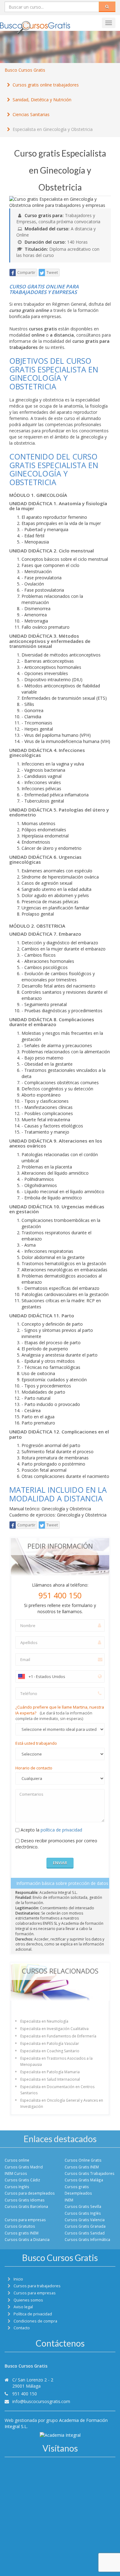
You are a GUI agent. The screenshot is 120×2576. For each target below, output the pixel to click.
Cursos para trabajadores (37, 2286)
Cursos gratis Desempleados (78, 2190)
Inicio (18, 2279)
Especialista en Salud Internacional (50, 2079)
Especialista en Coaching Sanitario (50, 2051)
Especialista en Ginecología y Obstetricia (53, 129)
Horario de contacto (34, 1768)
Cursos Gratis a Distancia (27, 2239)
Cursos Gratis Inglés (83, 2213)
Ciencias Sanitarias (31, 114)
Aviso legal (23, 2307)
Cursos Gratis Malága (84, 2180)
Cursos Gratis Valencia (85, 2220)
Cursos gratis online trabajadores (46, 85)
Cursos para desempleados (30, 2193)
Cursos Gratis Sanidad (85, 2233)
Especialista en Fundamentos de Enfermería (58, 2036)
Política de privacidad (33, 2314)
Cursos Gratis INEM (82, 2167)
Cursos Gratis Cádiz (22, 2180)
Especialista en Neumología (44, 2021)
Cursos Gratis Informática (87, 2239)
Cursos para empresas (25, 2220)
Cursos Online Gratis (83, 2160)
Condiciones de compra (35, 2321)
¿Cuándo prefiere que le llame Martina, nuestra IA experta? (60, 1713)
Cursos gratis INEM (22, 2233)
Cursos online (17, 2160)
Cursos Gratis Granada (85, 2226)
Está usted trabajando (36, 1743)
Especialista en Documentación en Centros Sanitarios (57, 2090)
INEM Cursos (16, 2173)
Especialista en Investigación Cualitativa (54, 2029)
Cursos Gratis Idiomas (25, 2200)
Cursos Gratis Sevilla (83, 2206)
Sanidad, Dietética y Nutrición (42, 100)
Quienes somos (28, 2300)
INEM (69, 2200)
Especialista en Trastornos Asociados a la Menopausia (56, 2061)
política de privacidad (61, 1830)
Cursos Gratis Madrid (24, 2167)
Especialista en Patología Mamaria (50, 2072)
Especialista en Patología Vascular (50, 2043)
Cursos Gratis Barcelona (26, 2206)
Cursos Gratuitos (20, 2226)
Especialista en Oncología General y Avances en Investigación (62, 2103)
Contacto (22, 2328)
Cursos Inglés (17, 2187)
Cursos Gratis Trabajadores (90, 2173)
